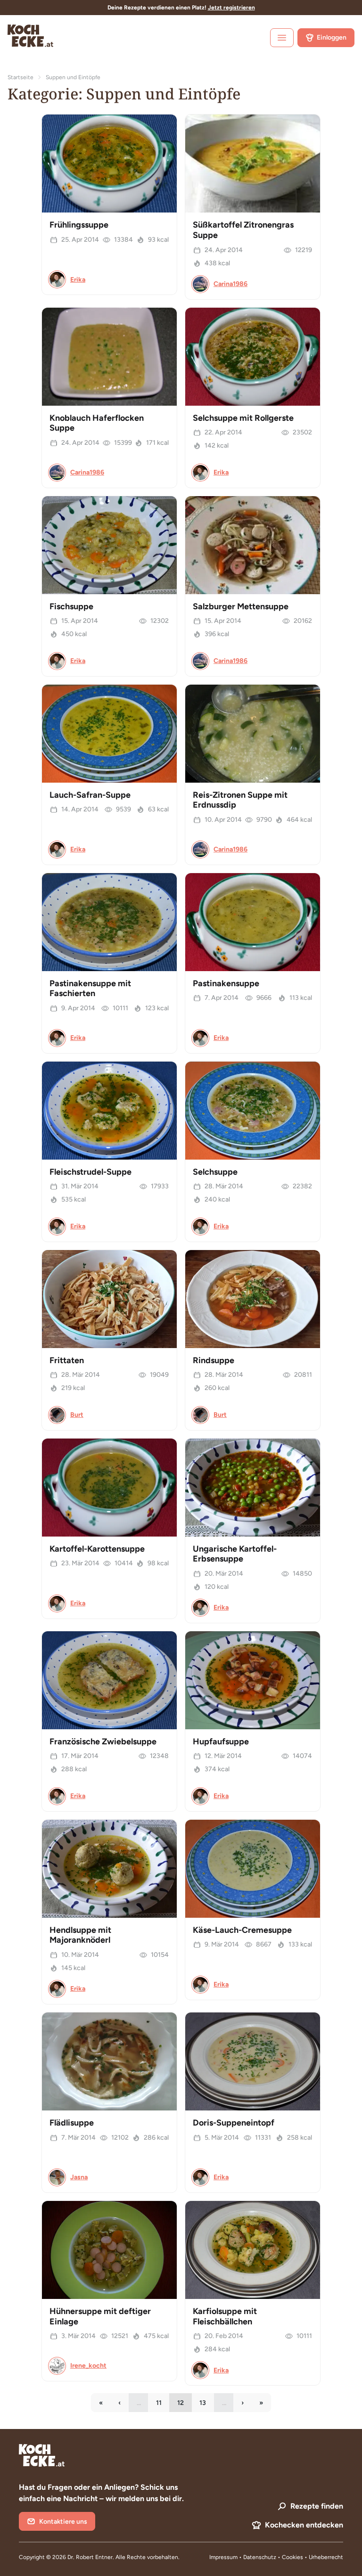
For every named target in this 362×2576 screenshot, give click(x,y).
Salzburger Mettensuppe (241, 606)
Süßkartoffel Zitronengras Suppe (243, 230)
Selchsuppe (215, 1172)
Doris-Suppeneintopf (234, 2123)
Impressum (223, 2557)
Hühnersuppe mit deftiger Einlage (100, 2316)
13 (207, 2405)
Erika (78, 280)
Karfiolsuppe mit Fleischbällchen (225, 2316)
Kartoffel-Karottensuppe (97, 1549)
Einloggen (332, 37)
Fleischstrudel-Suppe (90, 1172)
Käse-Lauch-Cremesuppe (242, 1930)
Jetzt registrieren (231, 8)
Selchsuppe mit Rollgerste (243, 418)
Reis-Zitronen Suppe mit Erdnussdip (240, 800)
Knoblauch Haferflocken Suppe (97, 423)
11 (163, 2405)
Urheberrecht (326, 2557)
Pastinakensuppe (226, 983)
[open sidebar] (282, 38)
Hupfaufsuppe (221, 1742)
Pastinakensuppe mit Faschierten (90, 989)
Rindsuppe (214, 1360)
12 (185, 2405)
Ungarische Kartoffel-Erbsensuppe (235, 1554)
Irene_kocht (88, 2366)
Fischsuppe (71, 606)
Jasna (79, 2177)
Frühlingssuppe (79, 225)
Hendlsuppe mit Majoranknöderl (80, 1935)
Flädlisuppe (72, 2123)
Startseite (21, 77)
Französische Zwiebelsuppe (103, 1742)
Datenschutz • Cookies (274, 2557)
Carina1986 (230, 284)
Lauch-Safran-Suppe (90, 795)
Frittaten (67, 1360)
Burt (77, 1415)
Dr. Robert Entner (90, 2557)
